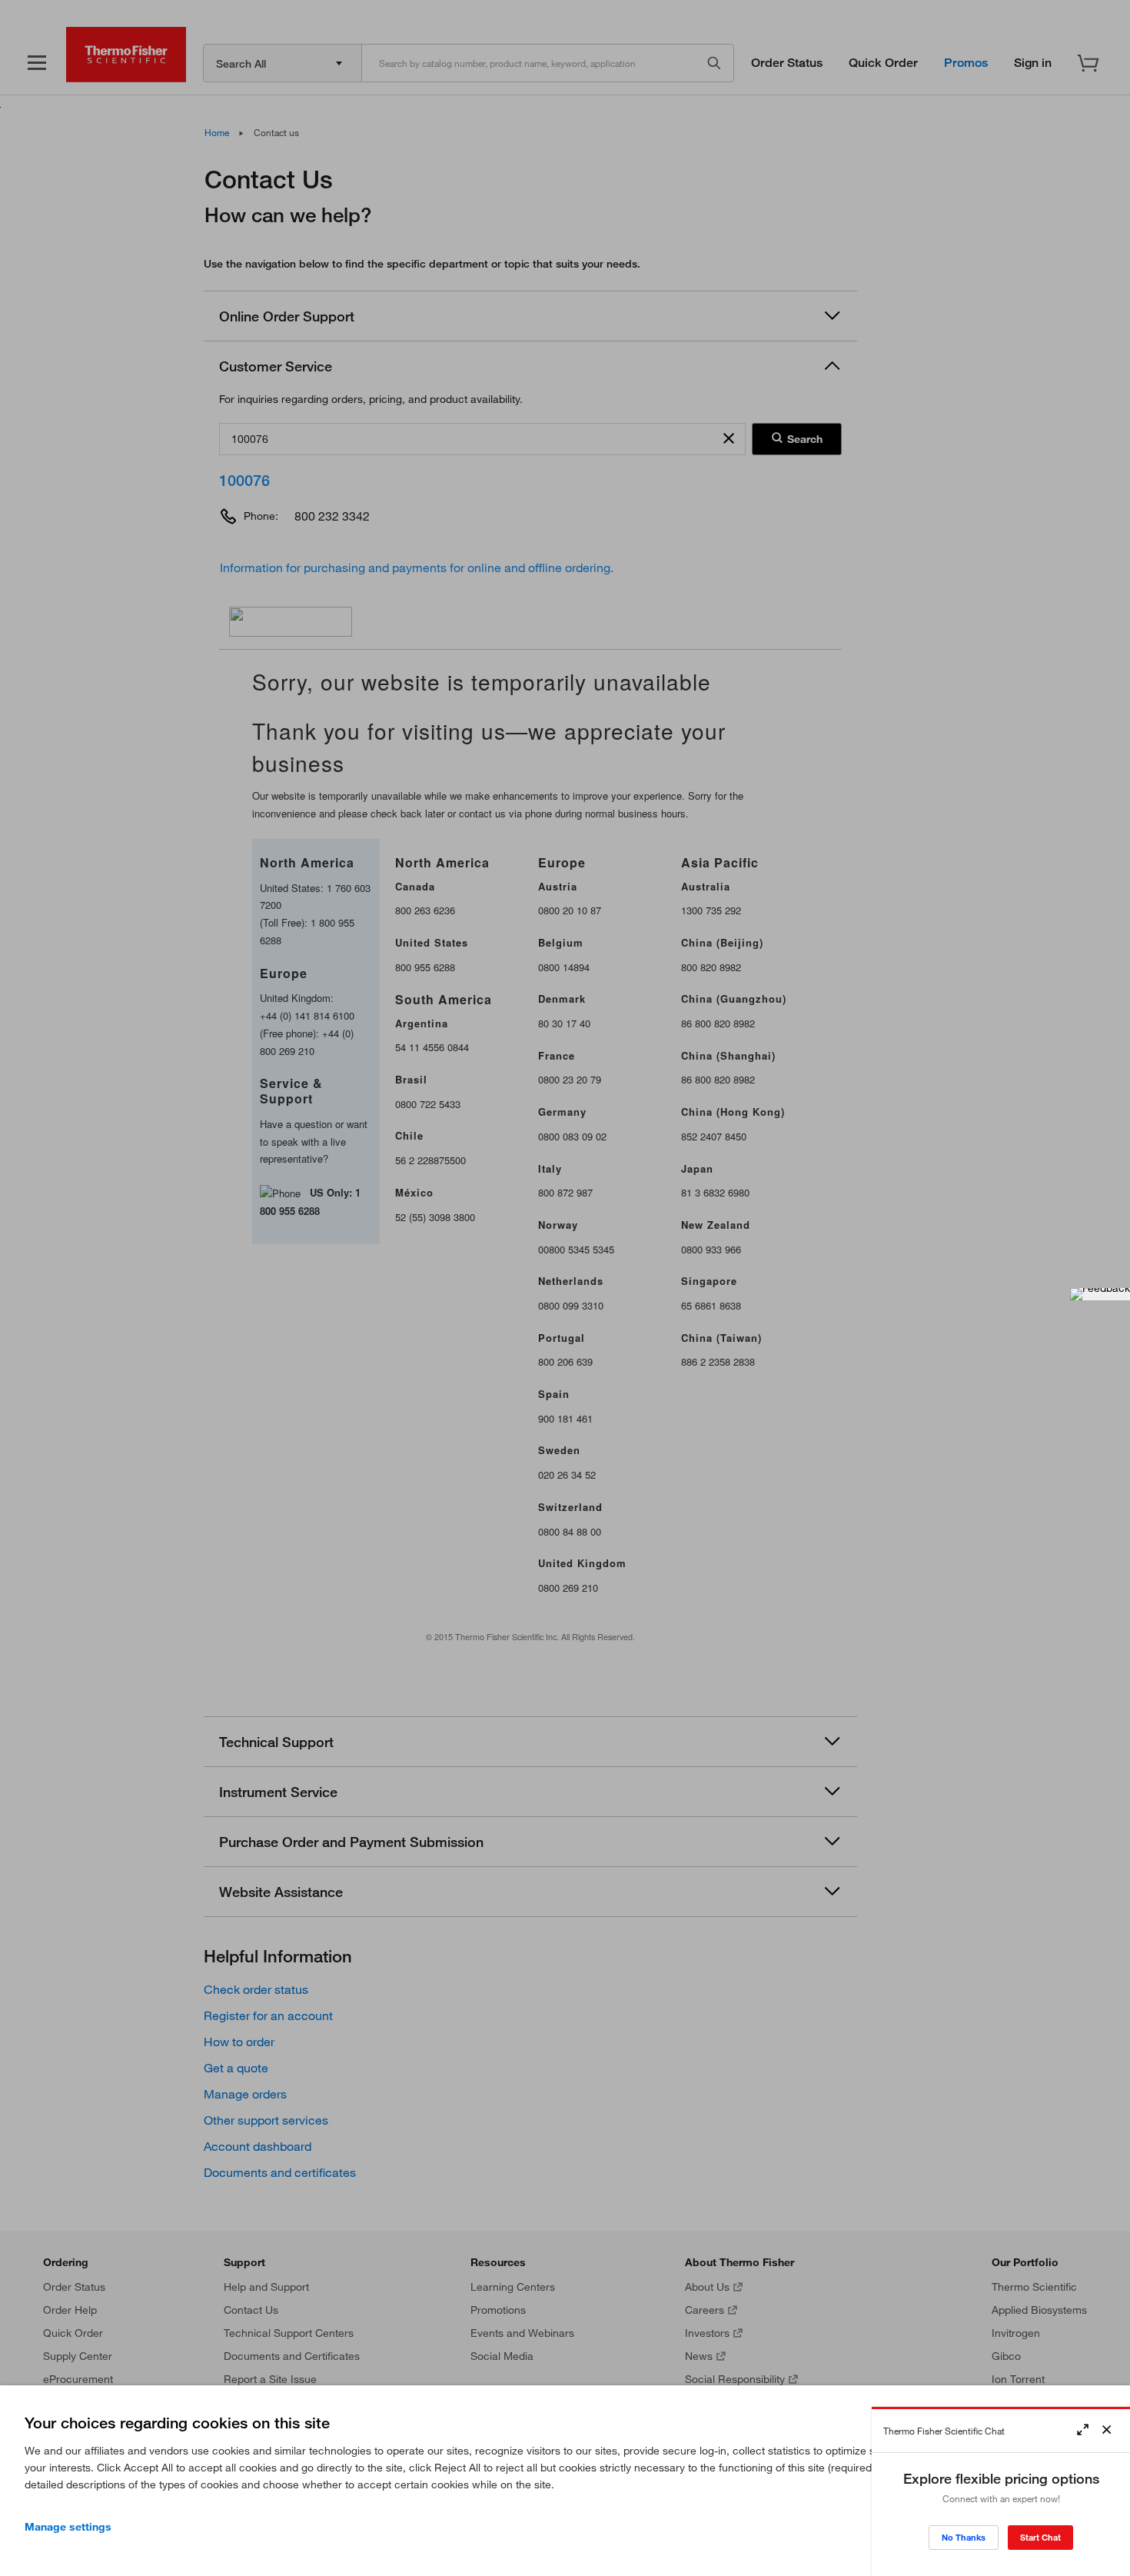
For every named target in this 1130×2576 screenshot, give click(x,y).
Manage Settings (68, 2527)
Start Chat (1040, 2537)
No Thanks (964, 2537)
